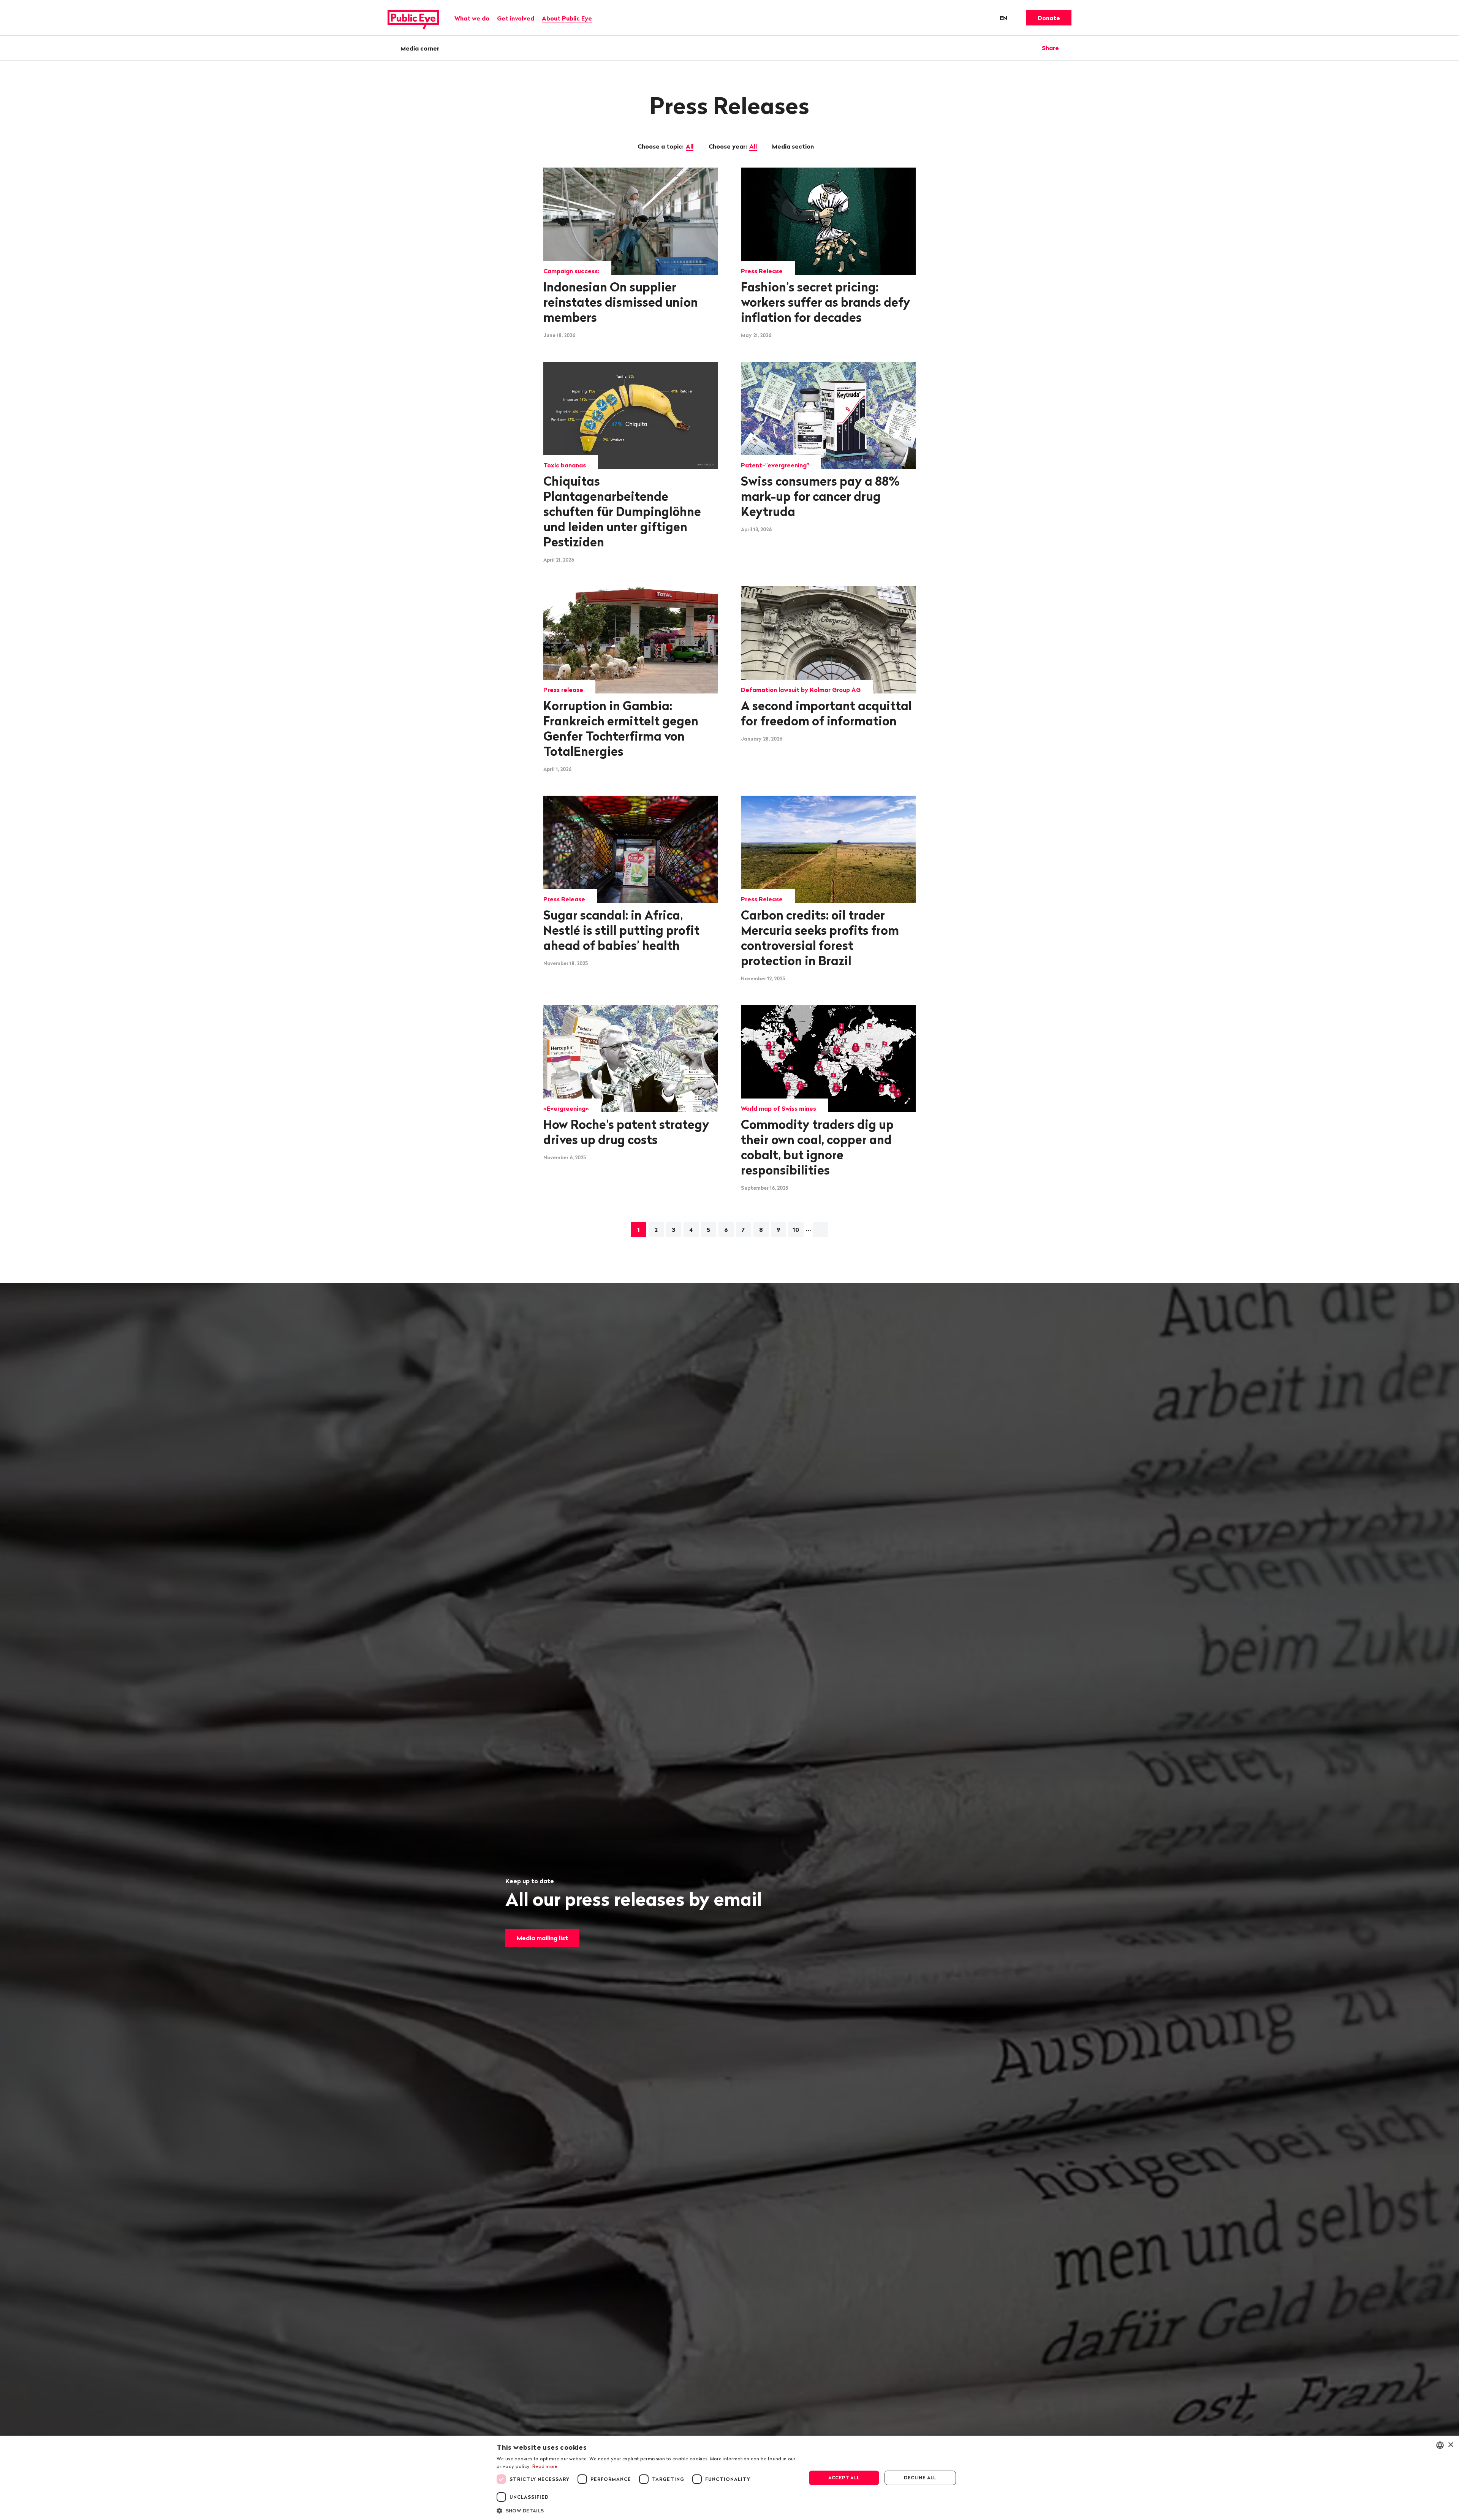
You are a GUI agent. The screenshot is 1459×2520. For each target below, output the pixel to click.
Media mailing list (542, 1938)
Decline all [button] (920, 2478)
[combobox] (1440, 2445)
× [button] (1450, 2445)
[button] (647, 2510)
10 (796, 1230)
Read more (545, 2466)
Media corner (420, 48)
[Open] (1069, 48)
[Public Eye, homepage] (413, 18)
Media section (794, 146)
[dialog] (729, 2478)
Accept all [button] (844, 2478)
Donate (1049, 18)
